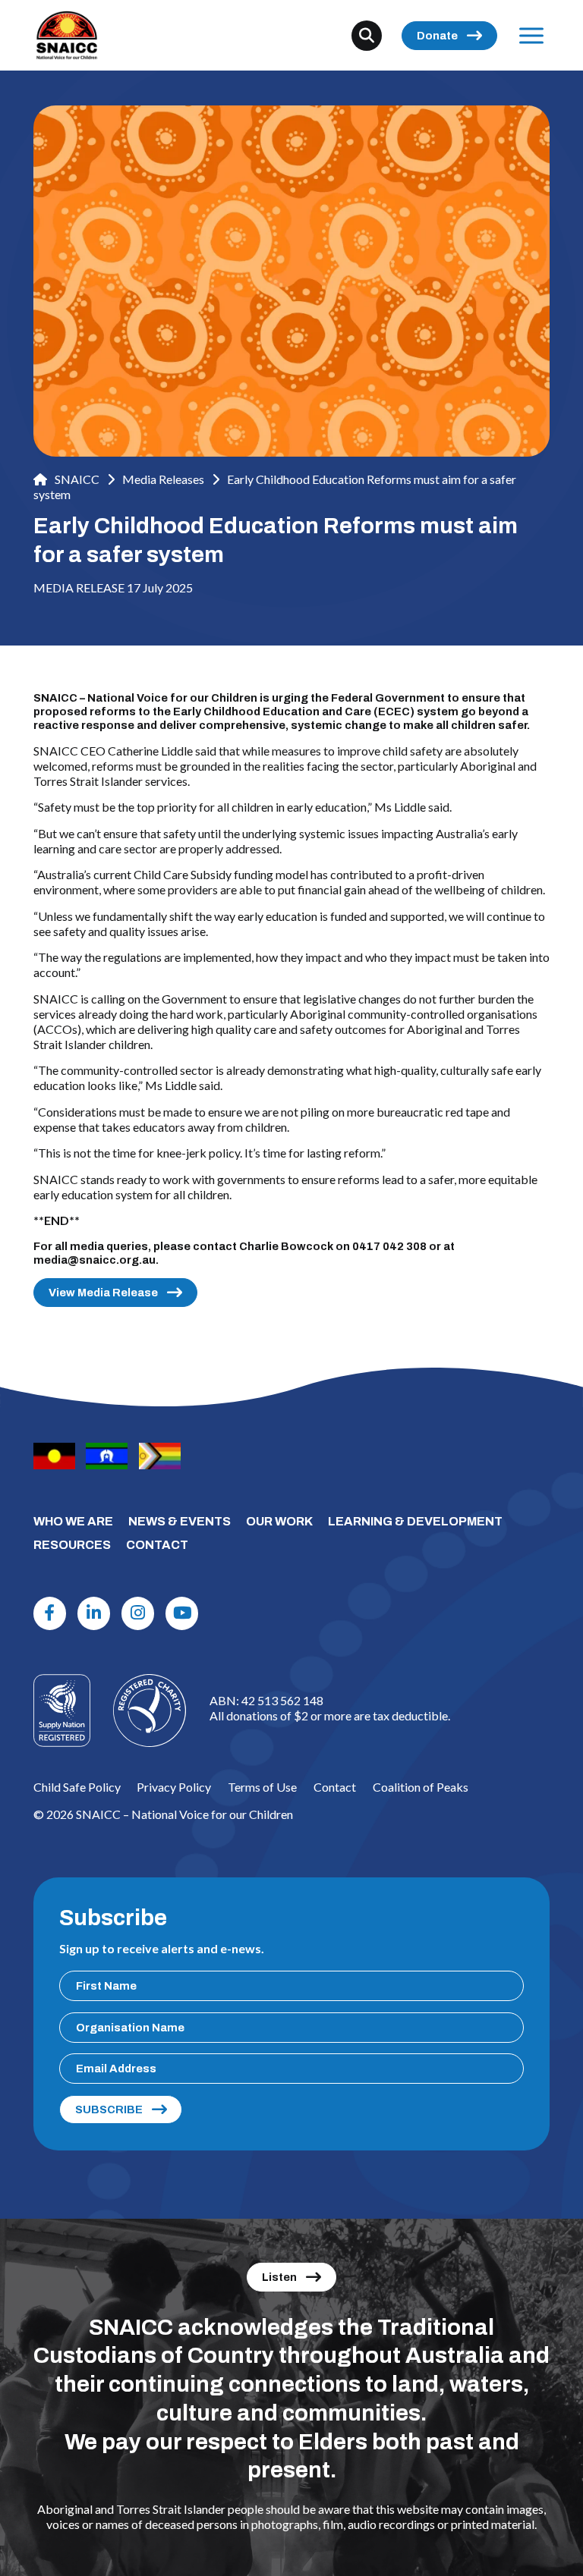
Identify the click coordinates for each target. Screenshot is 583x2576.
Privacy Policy (174, 1787)
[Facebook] (50, 1613)
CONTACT (157, 1545)
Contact (335, 1787)
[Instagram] (138, 1613)
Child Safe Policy (77, 1787)
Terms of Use (262, 1787)
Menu (532, 35)
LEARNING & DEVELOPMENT (415, 1521)
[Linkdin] (94, 1613)
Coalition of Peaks (421, 1787)
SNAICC (76, 479)
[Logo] (150, 1711)
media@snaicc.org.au (95, 1260)
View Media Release (103, 1293)
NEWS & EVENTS (180, 1521)
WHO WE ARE (73, 1521)
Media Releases (163, 479)
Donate (437, 36)
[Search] (367, 36)
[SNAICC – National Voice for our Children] (67, 35)
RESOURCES (72, 1545)
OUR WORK (279, 1521)
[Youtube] (182, 1613)
